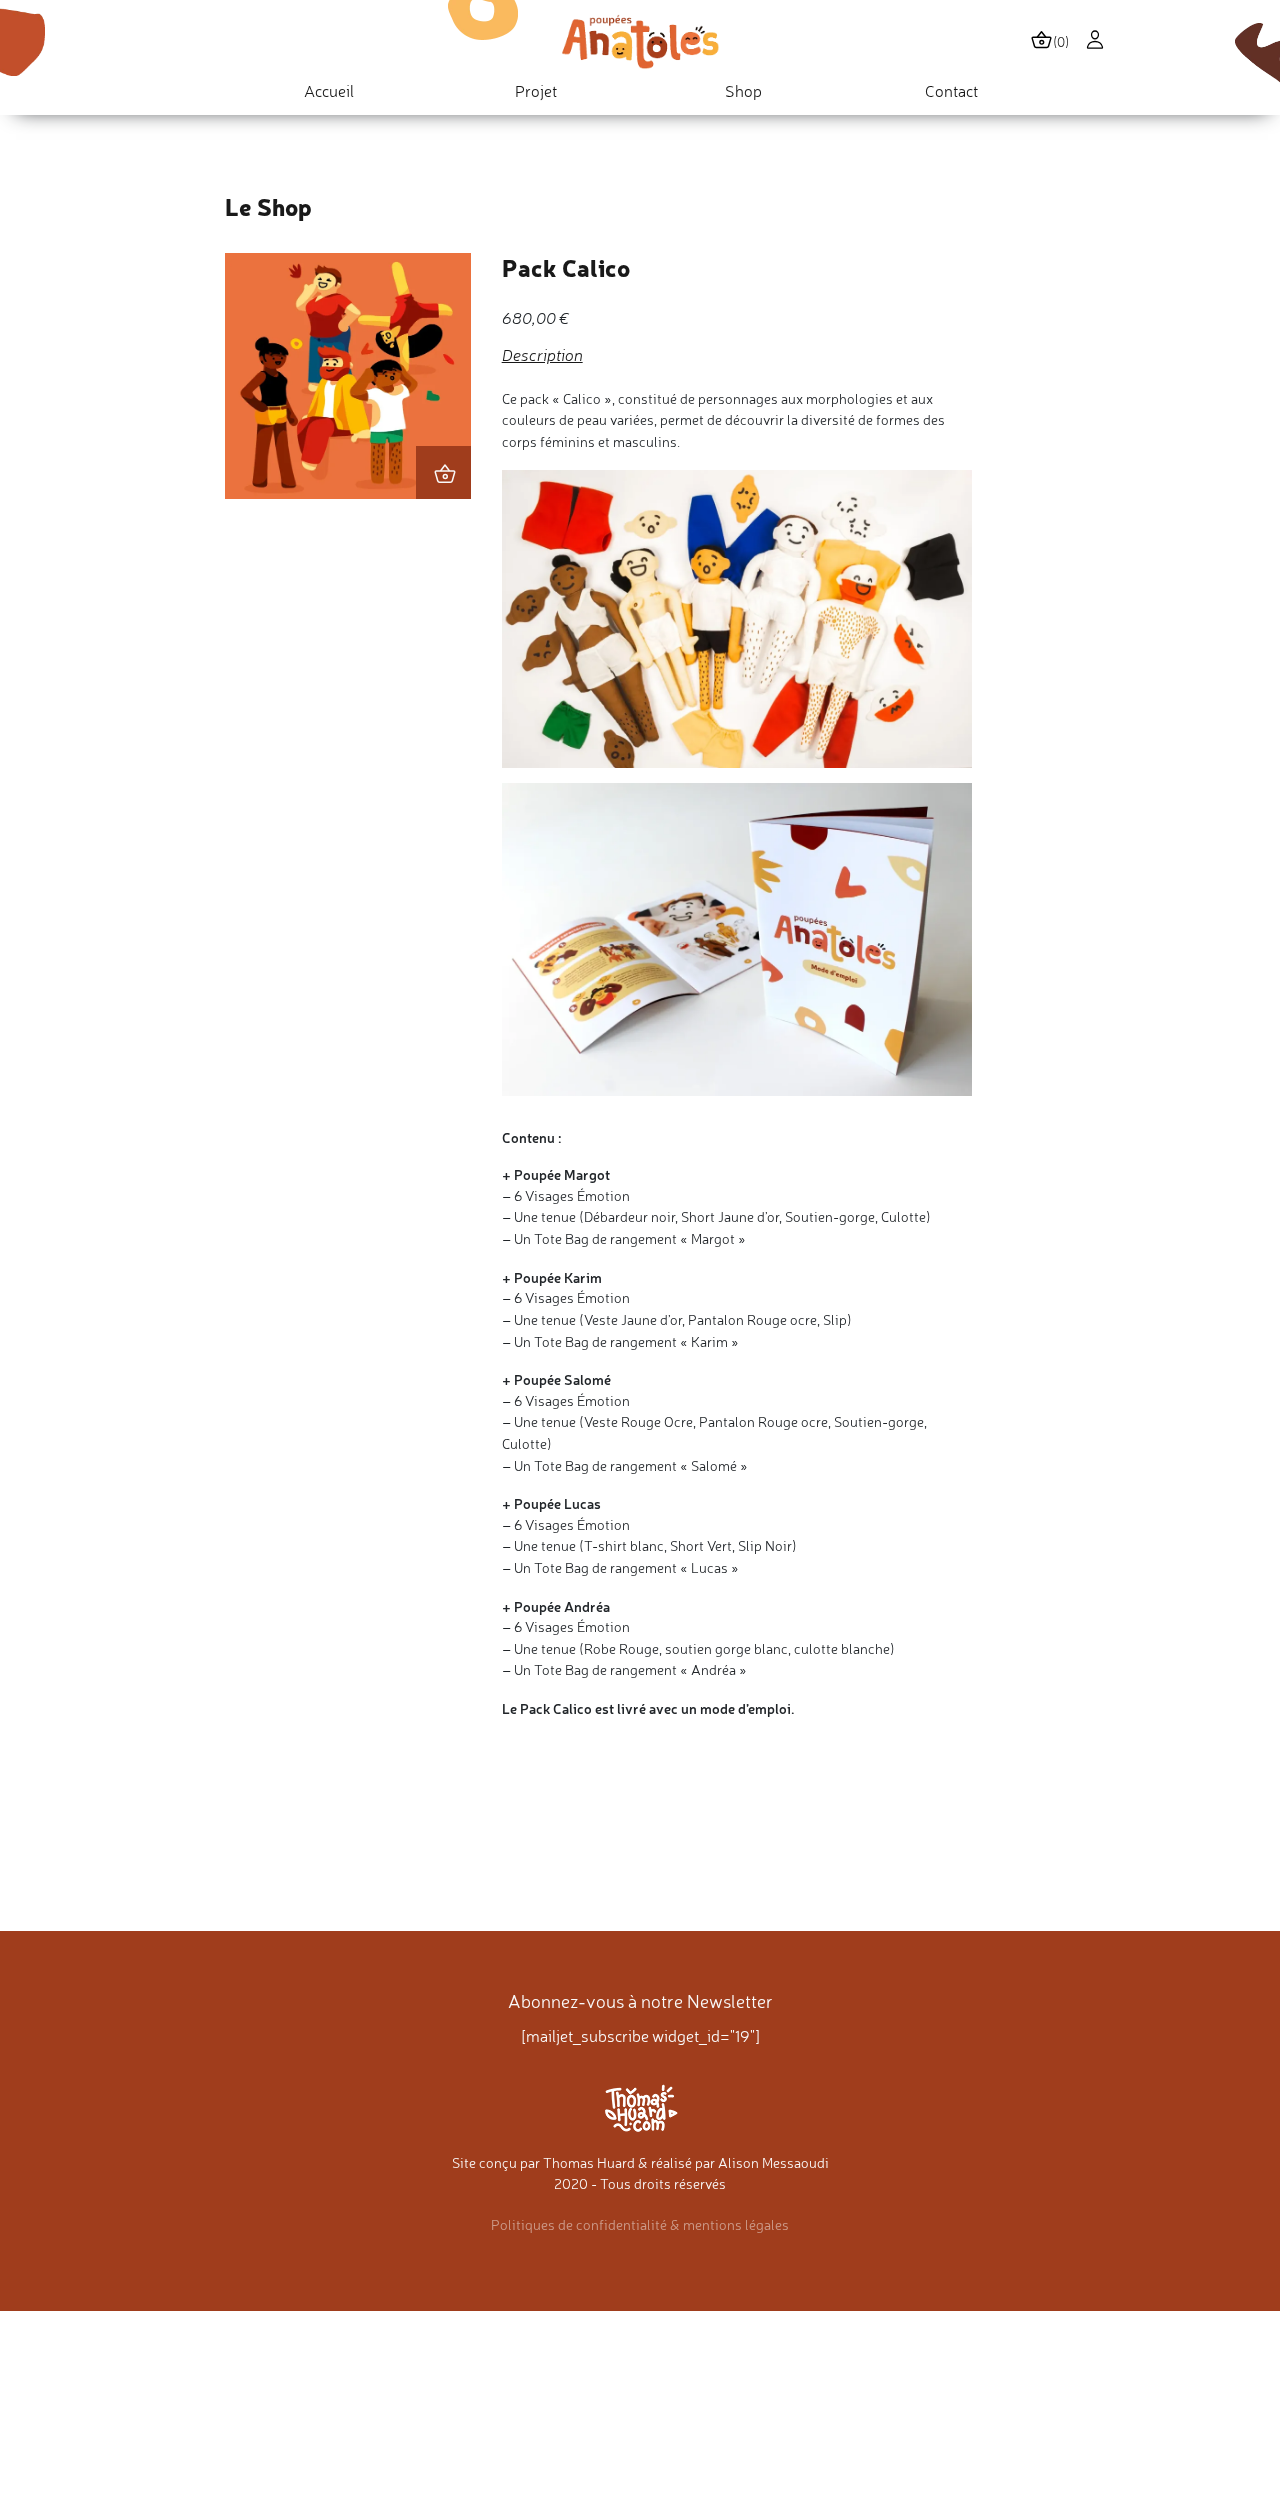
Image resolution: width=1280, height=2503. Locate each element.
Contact (951, 91)
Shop (743, 91)
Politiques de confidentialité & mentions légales (640, 2225)
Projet (536, 91)
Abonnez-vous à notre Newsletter (640, 2001)
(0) (1061, 42)
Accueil (329, 91)
